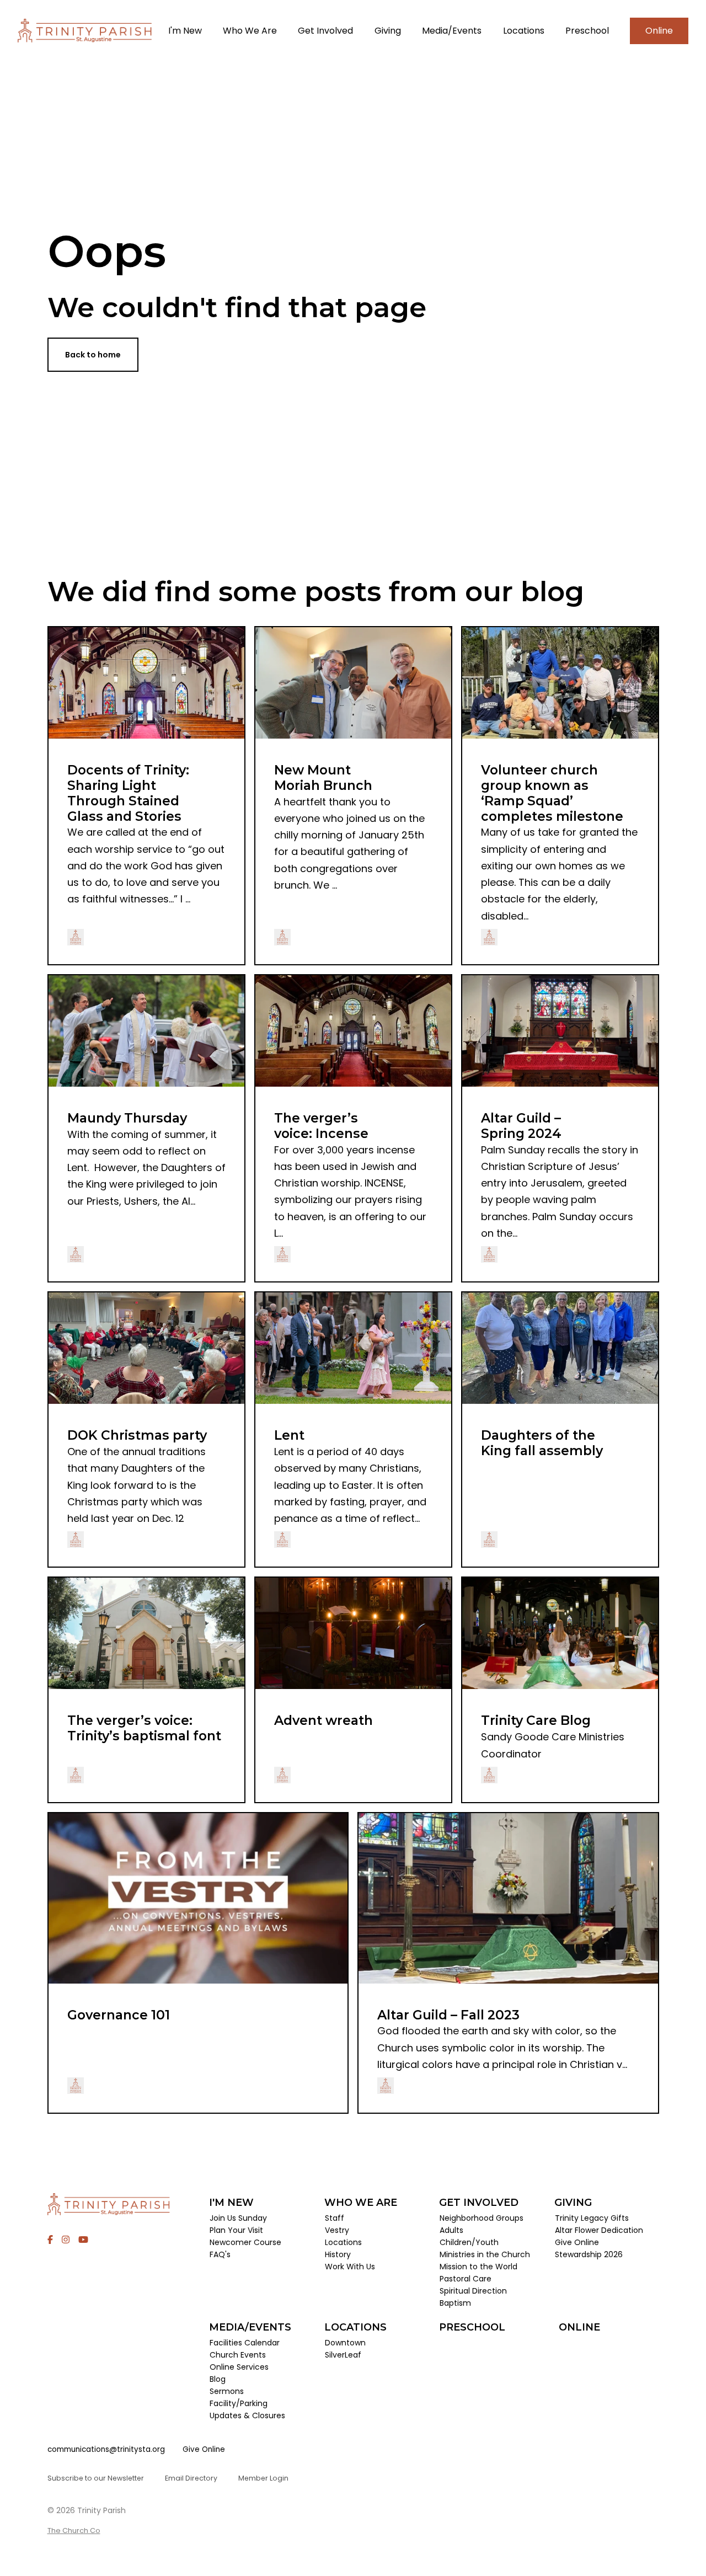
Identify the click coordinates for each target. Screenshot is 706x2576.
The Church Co (74, 2530)
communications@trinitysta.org (106, 2449)
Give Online (204, 2449)
